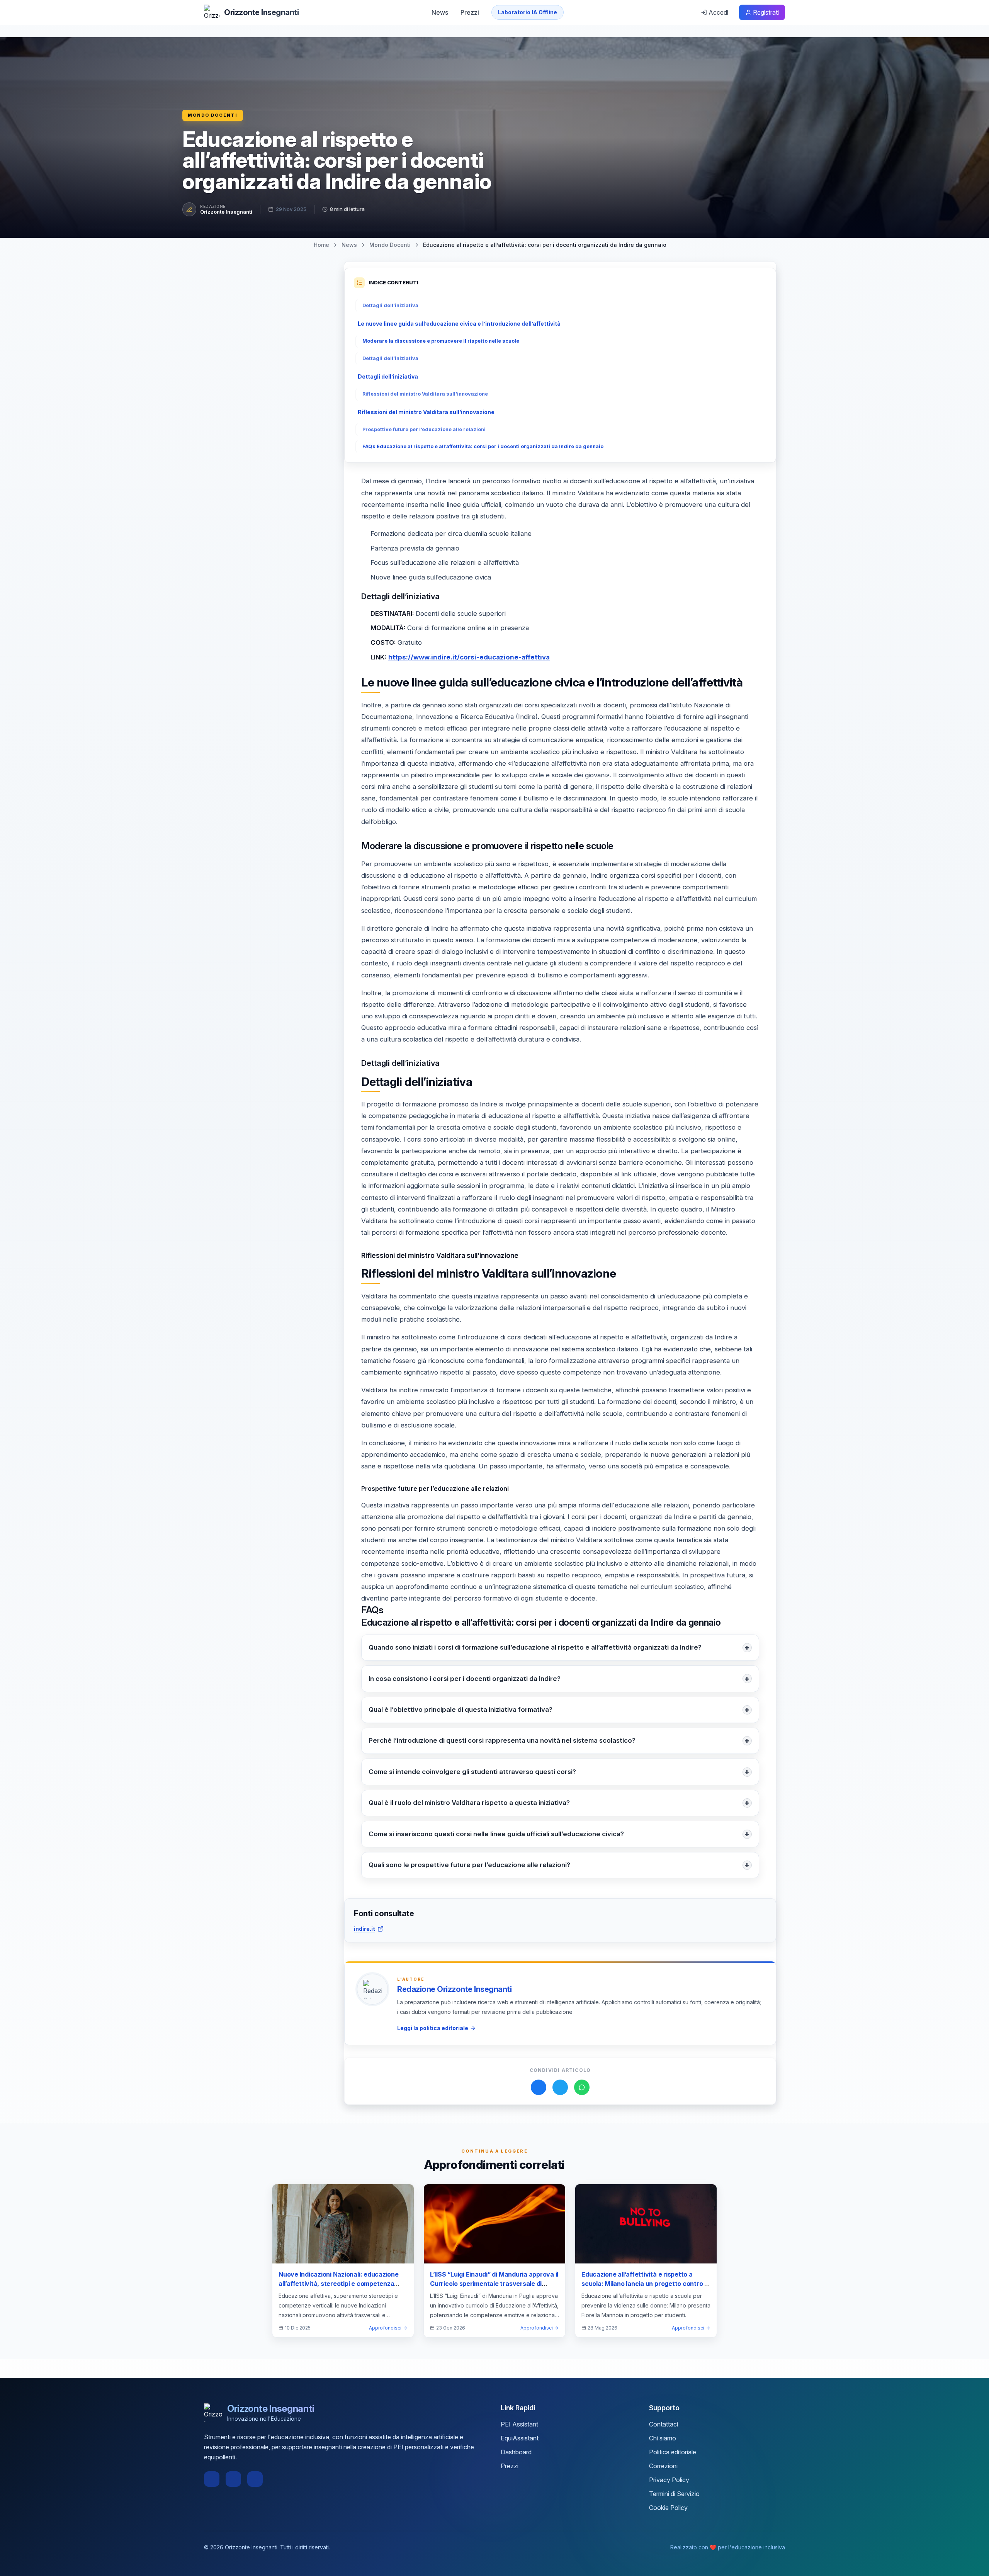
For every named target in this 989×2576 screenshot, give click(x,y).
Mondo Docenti (213, 115)
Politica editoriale (673, 2452)
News (440, 12)
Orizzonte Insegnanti (226, 212)
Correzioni (663, 2466)
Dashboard (516, 2452)
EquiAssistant (520, 2438)
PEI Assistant (519, 2424)
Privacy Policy (669, 2480)
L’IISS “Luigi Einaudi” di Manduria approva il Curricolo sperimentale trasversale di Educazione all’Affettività (494, 2284)
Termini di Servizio (674, 2494)
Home (321, 245)
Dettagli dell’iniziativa (390, 305)
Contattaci (664, 2424)
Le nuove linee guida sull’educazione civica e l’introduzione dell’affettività (459, 324)
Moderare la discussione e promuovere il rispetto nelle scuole (441, 341)
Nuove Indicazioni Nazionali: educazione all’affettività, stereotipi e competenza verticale (339, 2284)
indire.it (365, 1929)
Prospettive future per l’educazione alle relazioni (424, 429)
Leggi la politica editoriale (433, 2028)
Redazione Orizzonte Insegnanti (454, 1989)
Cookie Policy (668, 2508)
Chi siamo (663, 2438)
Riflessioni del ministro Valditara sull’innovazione (425, 394)
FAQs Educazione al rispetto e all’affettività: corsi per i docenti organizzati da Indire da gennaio (483, 446)
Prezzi (470, 12)
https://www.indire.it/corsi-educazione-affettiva (469, 657)
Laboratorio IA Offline (528, 12)
